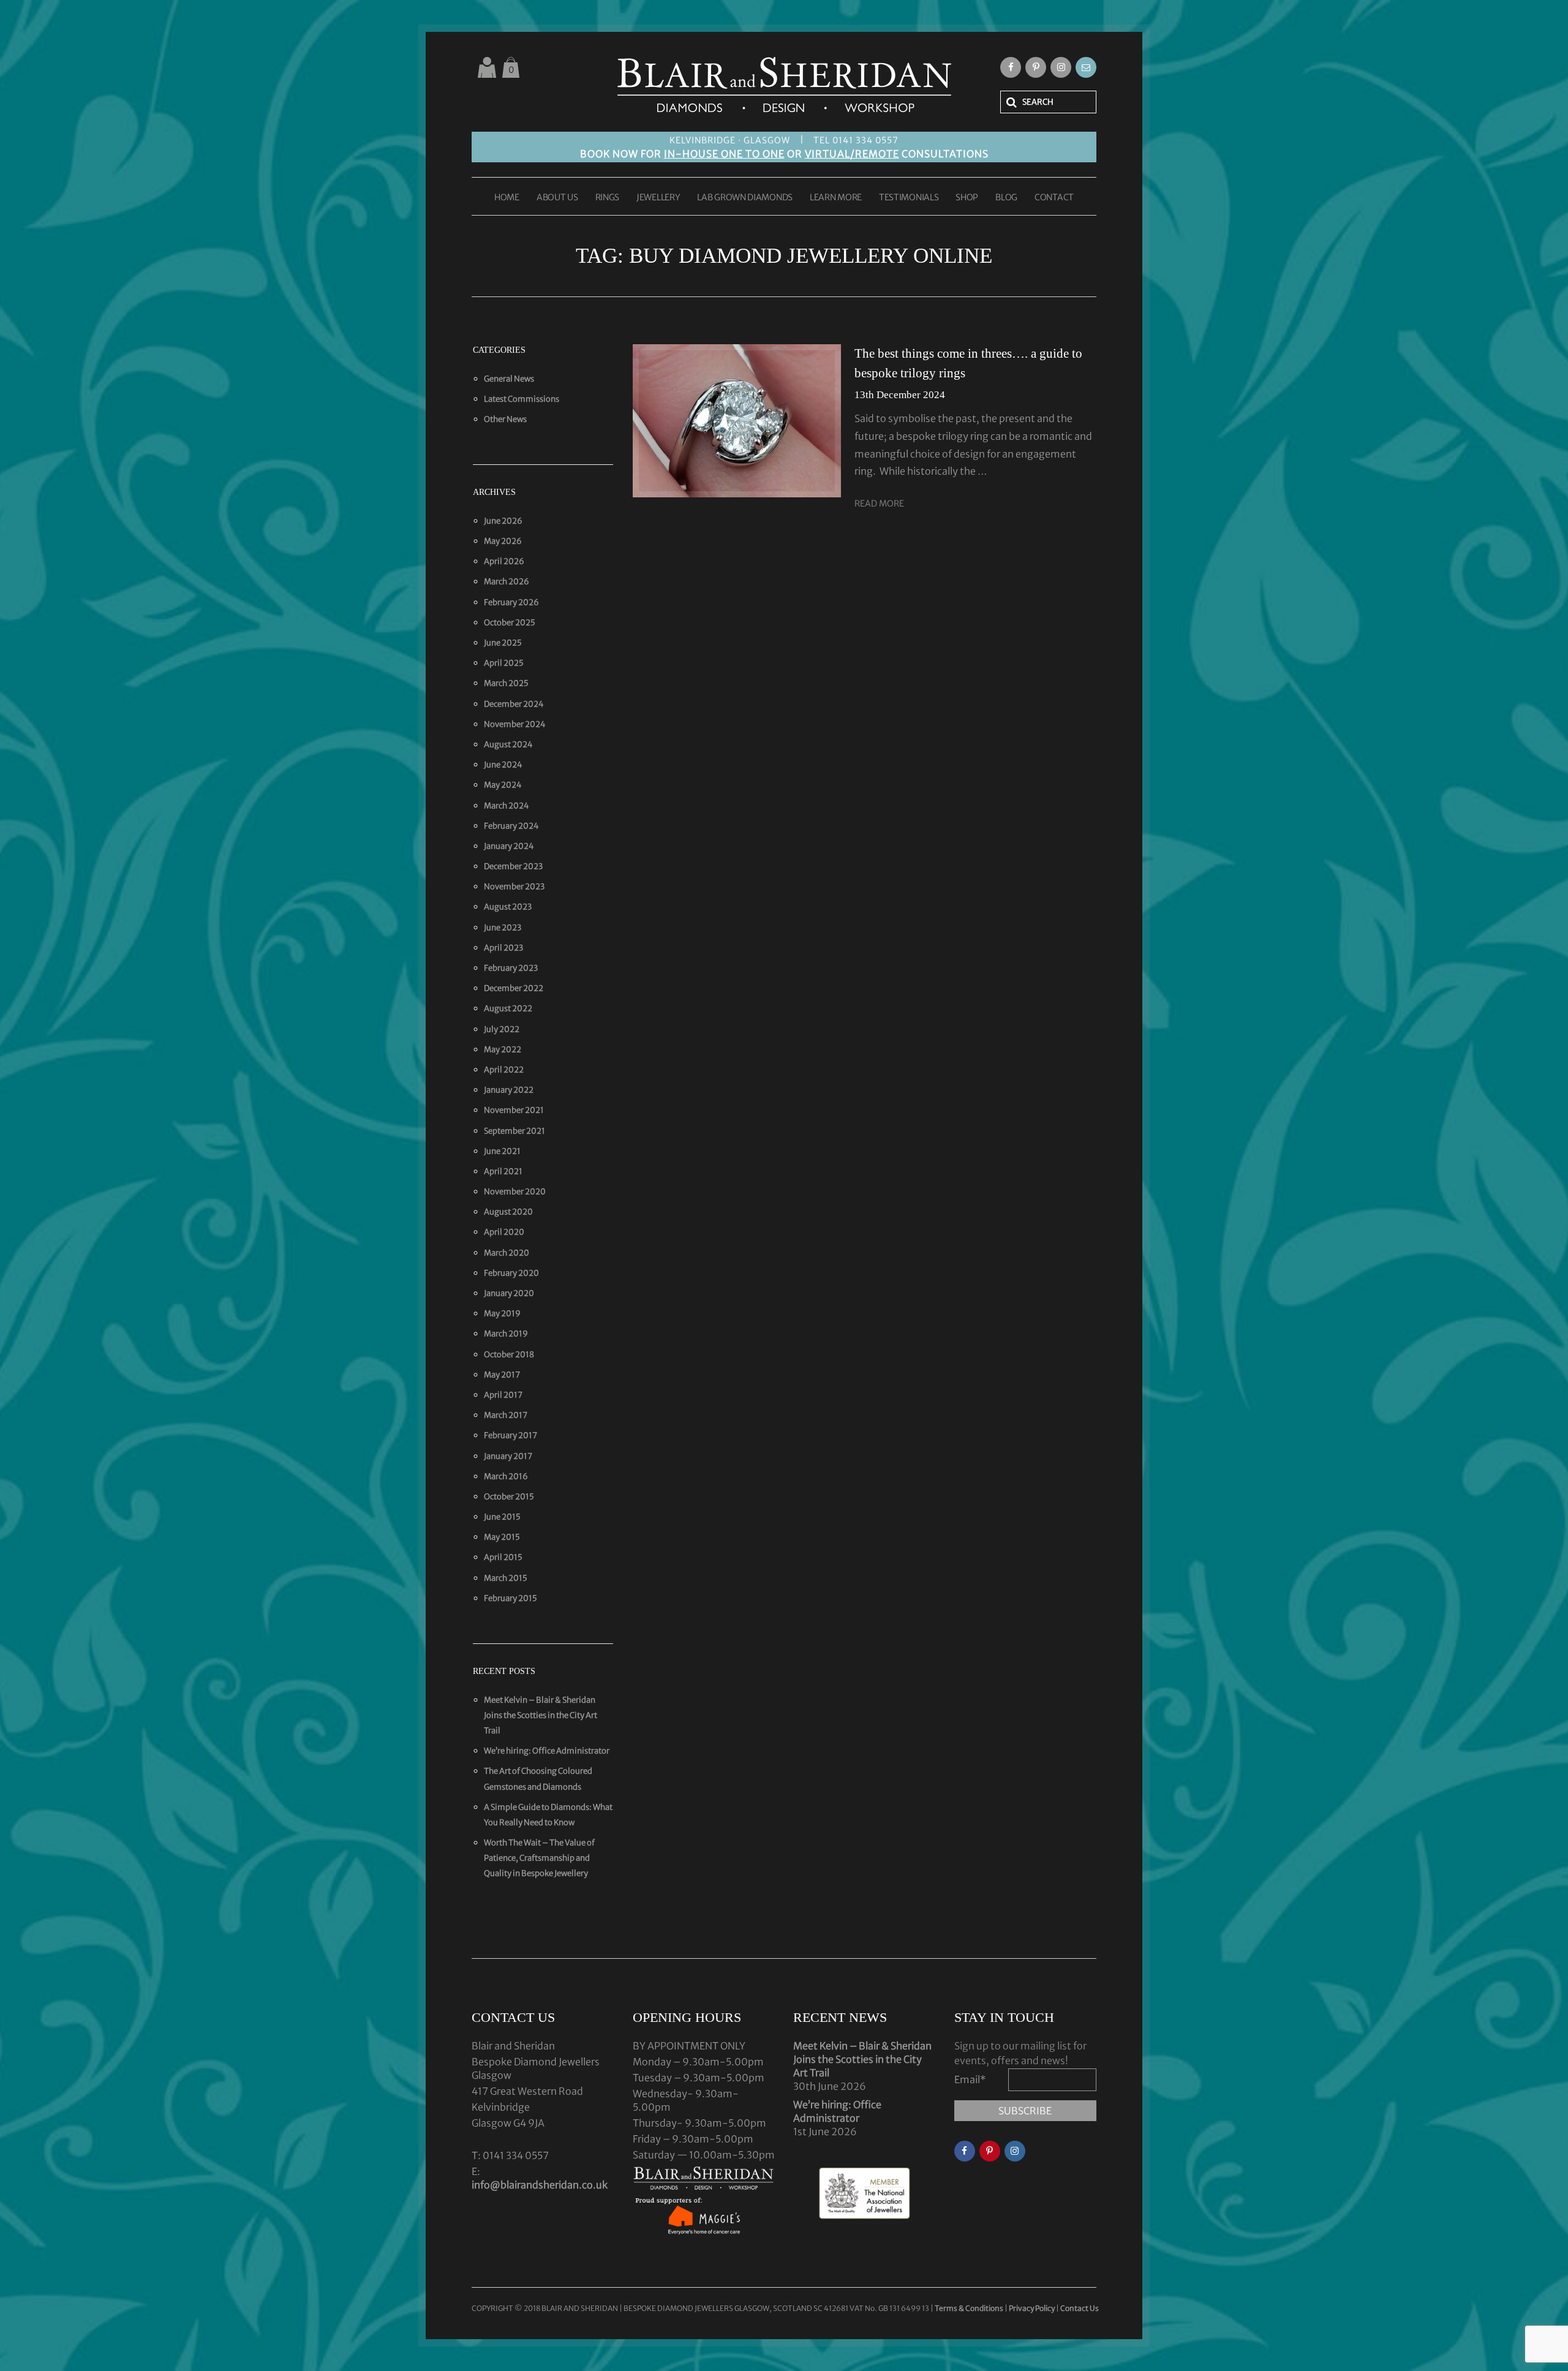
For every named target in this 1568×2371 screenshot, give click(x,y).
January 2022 (509, 1090)
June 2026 (503, 521)
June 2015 (502, 1517)
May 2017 (502, 1375)
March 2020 (507, 1253)
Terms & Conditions (970, 2308)
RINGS (608, 198)
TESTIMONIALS (909, 198)
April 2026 (504, 561)
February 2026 (511, 602)
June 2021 (502, 1151)
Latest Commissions (522, 399)
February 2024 (511, 826)
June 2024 (503, 765)
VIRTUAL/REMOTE (852, 154)
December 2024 (514, 704)
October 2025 (510, 623)
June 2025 (503, 643)
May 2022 (503, 1050)
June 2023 (503, 928)
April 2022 (504, 1070)
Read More (879, 503)
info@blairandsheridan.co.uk (540, 2185)
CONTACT (1054, 198)
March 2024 (507, 806)
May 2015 (502, 1537)
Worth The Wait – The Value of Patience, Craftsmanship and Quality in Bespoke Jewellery (539, 1858)
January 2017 (508, 1456)
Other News (505, 419)
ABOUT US (557, 198)
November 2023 (514, 887)
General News (509, 379)
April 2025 (504, 663)
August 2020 (508, 1212)
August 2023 (508, 907)
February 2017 (511, 1435)
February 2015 (511, 1598)
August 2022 (508, 1008)
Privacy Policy (1032, 2308)
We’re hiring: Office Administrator (547, 1751)
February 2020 (511, 1273)
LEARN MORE (836, 198)
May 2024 (503, 785)
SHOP (967, 198)
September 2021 (514, 1131)
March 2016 (506, 1476)
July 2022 (502, 1029)
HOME (507, 198)
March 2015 (506, 1578)
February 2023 (511, 968)
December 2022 (514, 988)
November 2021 (514, 1110)
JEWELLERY (658, 198)
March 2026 (507, 582)
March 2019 (506, 1334)
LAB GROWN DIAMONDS (745, 198)
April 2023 (503, 948)
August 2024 (508, 744)
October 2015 (509, 1497)
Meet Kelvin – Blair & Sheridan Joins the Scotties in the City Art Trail (541, 1715)
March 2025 (506, 683)
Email (970, 2079)
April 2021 (503, 1171)
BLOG (1006, 198)
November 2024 (515, 724)
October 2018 (509, 1355)
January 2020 (509, 1293)
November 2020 (515, 1192)
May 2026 (503, 541)
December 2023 (513, 866)
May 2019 (502, 1314)
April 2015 (503, 1557)
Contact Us (1080, 2308)
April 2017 (503, 1395)
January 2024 (509, 846)
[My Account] (487, 67)
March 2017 (506, 1415)
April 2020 (504, 1232)
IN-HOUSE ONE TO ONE (724, 154)
